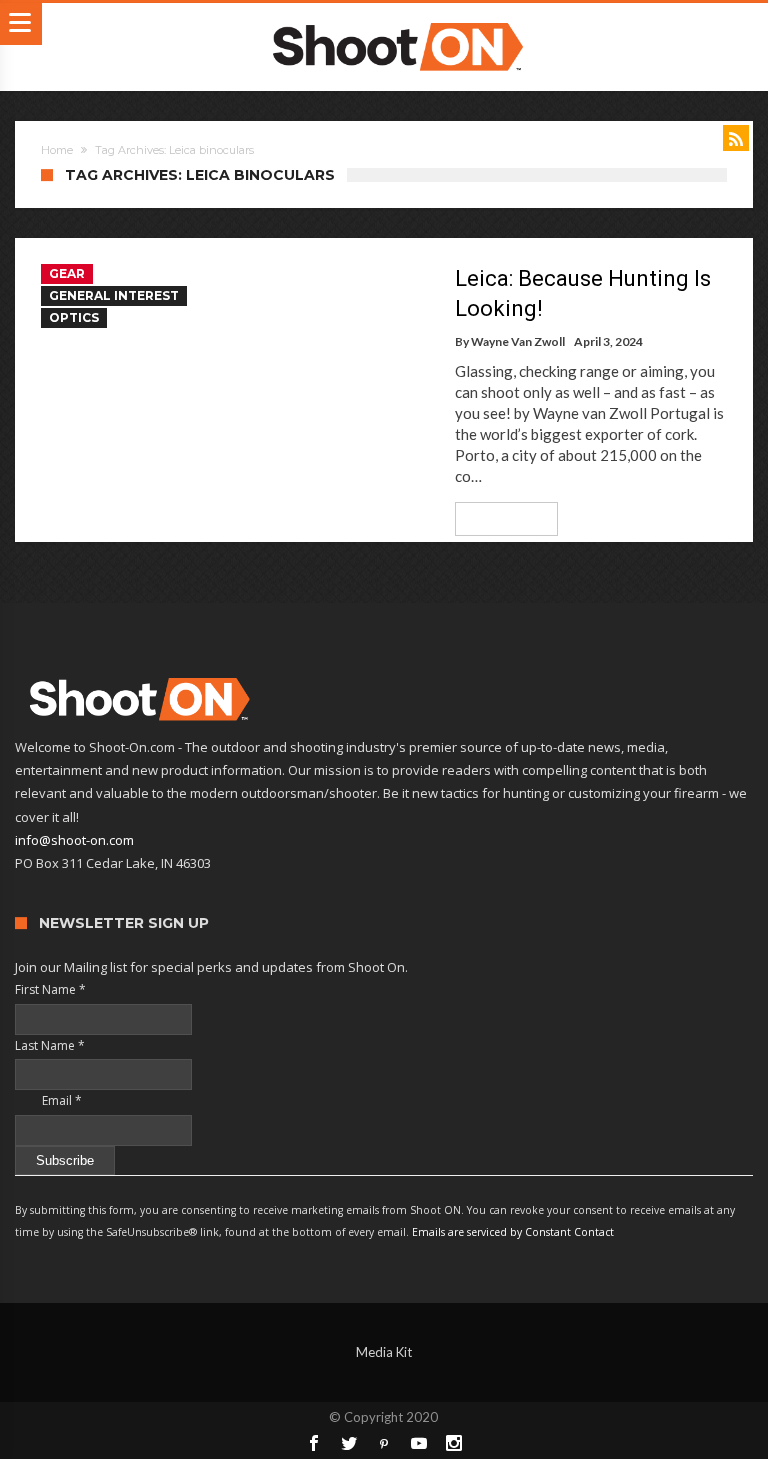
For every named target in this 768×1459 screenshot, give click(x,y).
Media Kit (384, 1352)
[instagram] (454, 1443)
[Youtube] (419, 1443)
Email (48, 1100)
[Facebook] (314, 1443)
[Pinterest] (384, 1443)
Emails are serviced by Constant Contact (513, 1232)
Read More (499, 518)
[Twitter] (349, 1443)
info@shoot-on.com (74, 840)
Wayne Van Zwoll (518, 341)
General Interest (114, 295)
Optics (74, 317)
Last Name (50, 1045)
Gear (67, 273)
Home (57, 150)
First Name (50, 989)
